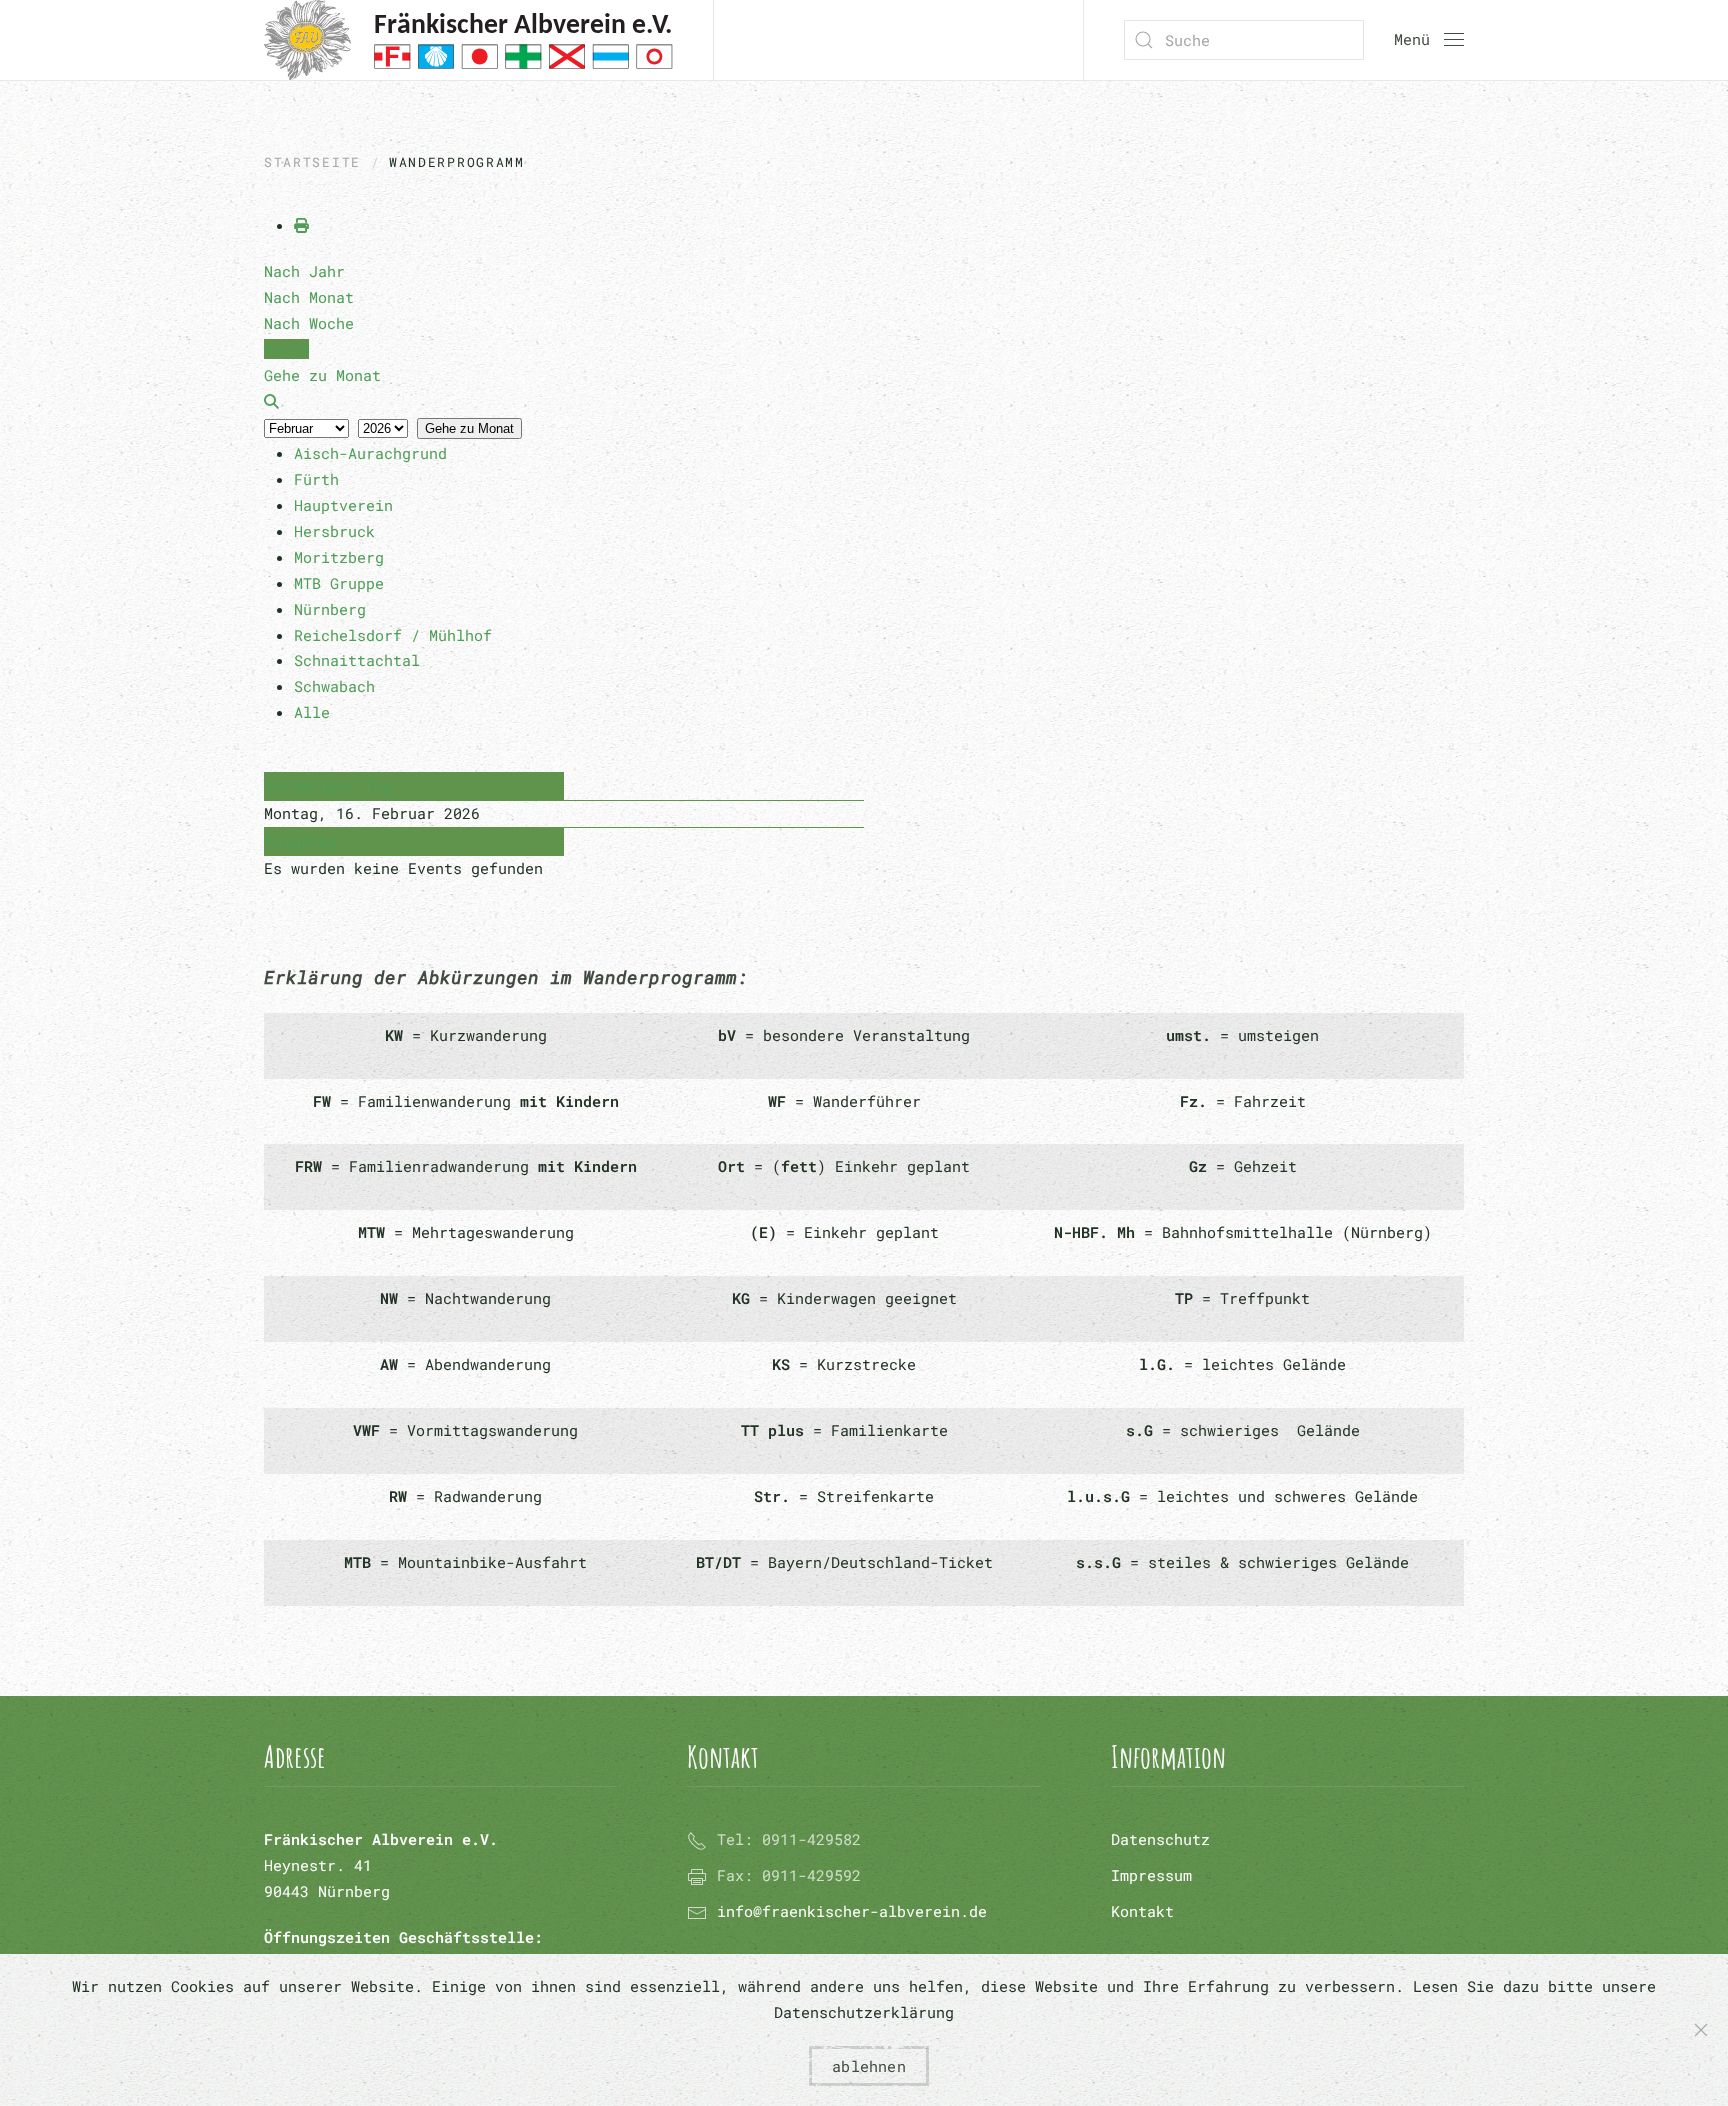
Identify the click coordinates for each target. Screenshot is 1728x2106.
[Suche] (271, 401)
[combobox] (1244, 40)
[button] (1429, 40)
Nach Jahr (304, 271)
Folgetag (301, 841)
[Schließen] (1701, 2030)
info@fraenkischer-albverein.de (852, 1911)
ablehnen (869, 2066)
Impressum (1151, 1875)
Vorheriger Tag (328, 785)
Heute (286, 349)
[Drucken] (301, 225)
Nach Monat (309, 297)
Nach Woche (309, 323)
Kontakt (1142, 1911)
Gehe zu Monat (469, 428)
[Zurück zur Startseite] (468, 40)
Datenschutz (1160, 1839)
